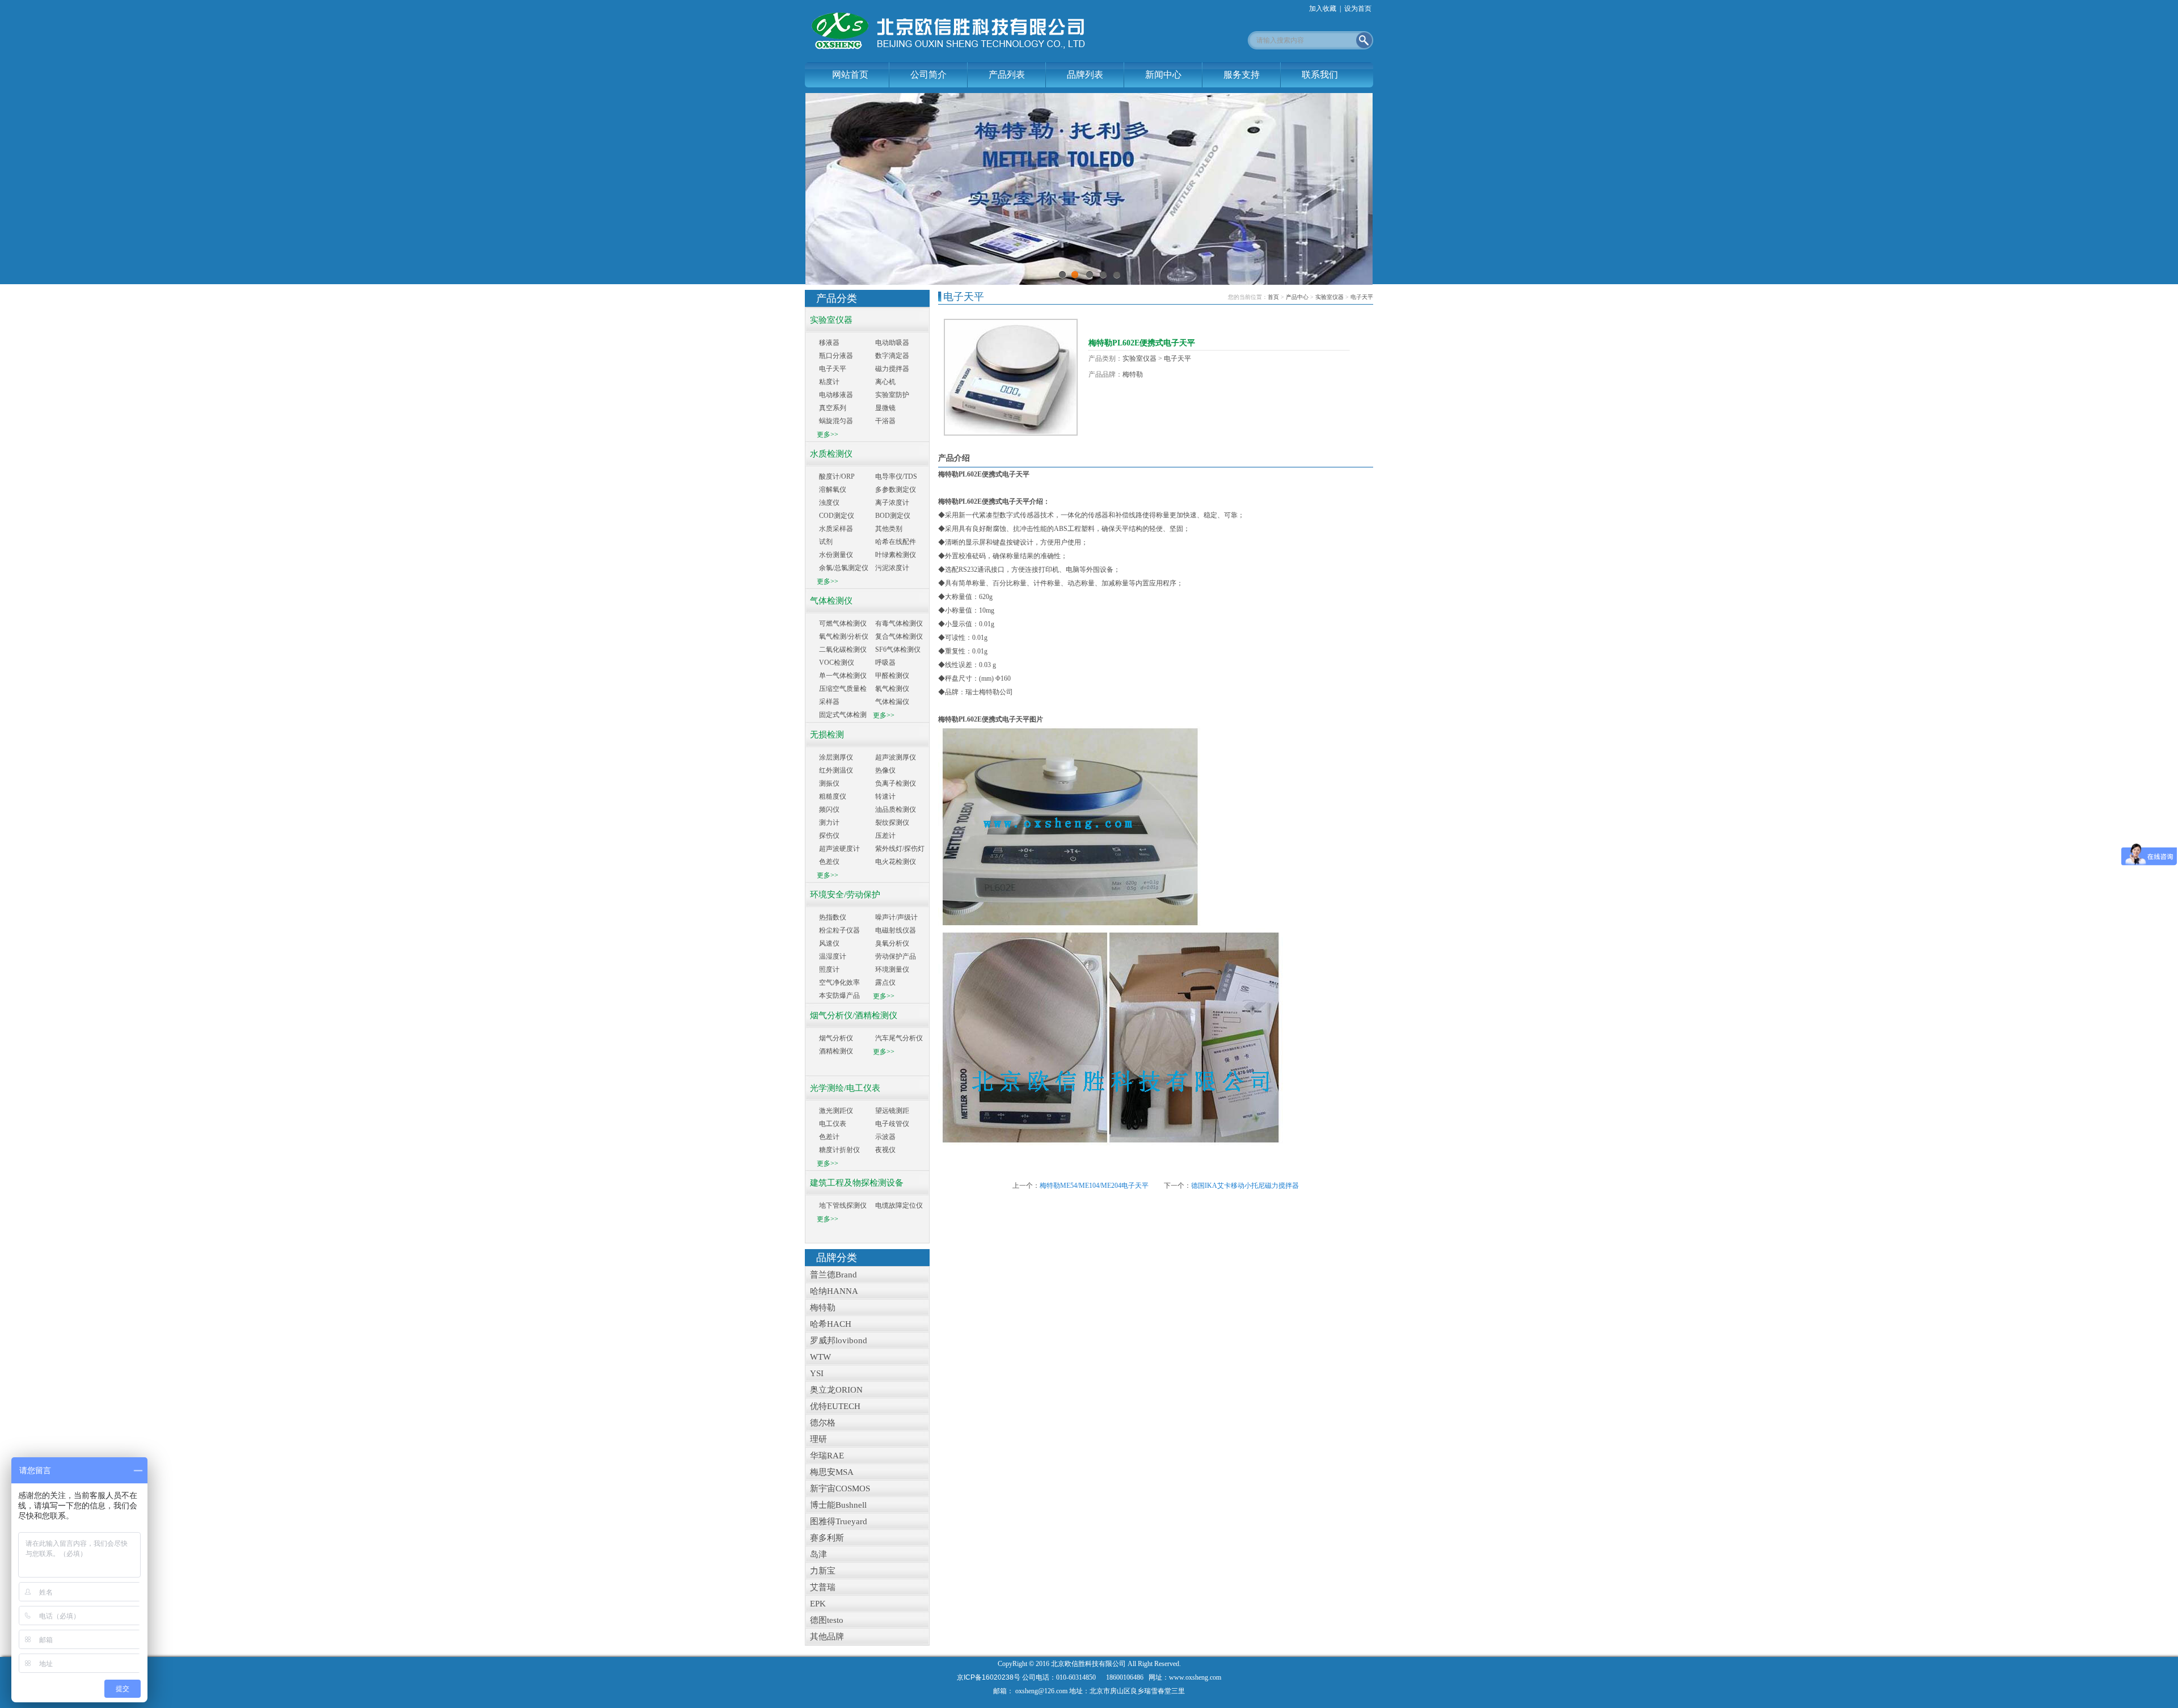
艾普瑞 (820, 1587)
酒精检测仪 (836, 1051)
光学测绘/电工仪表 (843, 1088)
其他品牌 (825, 1637)
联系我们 (1320, 75)
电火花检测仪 (896, 862)
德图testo (824, 1620)
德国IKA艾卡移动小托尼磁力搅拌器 (1245, 1186)
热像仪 (885, 770)
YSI (814, 1373)
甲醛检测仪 (892, 676)
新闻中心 (1163, 75)
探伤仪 (829, 836)
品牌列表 (1085, 75)
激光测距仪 (836, 1111)
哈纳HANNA (832, 1291)
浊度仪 (829, 503)
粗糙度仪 (833, 796)
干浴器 (885, 421)
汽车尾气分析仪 (899, 1038)
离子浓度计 (892, 503)
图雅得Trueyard (836, 1521)
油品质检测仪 (896, 809)
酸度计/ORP (837, 476)
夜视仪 (885, 1150)
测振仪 (829, 783)
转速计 (885, 796)
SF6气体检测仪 (898, 650)
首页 (1273, 297)
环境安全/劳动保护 (843, 895)
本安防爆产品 (839, 996)
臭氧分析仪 (892, 943)
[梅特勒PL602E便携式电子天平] (1011, 377)
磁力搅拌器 (892, 369)
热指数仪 (833, 917)
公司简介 (928, 75)
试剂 (826, 542)
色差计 (829, 1137)
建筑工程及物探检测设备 (854, 1183)
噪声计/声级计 (896, 917)
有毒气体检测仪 (899, 623)
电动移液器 (836, 395)
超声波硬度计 (839, 849)
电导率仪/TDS (896, 476)
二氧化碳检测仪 (843, 650)
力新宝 (820, 1571)
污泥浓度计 (892, 568)
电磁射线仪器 (896, 930)
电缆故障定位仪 (899, 1205)
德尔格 (820, 1423)
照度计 (829, 969)
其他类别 (889, 529)
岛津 (816, 1554)
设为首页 (1358, 9)
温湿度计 (833, 956)
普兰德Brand (831, 1275)
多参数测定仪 (896, 490)
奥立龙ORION (834, 1390)
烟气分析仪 (836, 1038)
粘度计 (829, 382)
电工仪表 (833, 1124)
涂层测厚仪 (836, 757)
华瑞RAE (825, 1456)
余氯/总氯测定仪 (844, 568)
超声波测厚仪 (896, 757)
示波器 (885, 1137)
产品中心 (1297, 297)
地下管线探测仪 (843, 1205)
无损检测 (825, 735)
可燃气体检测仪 (843, 623)
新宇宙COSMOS (838, 1488)
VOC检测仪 (837, 663)
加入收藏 (1323, 9)
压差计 (885, 836)
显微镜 (885, 408)
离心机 (885, 382)
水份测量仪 (836, 555)
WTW (818, 1357)
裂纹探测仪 (892, 823)
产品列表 (1007, 75)
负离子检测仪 (896, 783)
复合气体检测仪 (899, 636)
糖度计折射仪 (839, 1150)
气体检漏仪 (892, 702)
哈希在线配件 (896, 542)
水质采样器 (836, 529)
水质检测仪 (829, 454)
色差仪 (829, 862)
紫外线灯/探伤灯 (900, 849)
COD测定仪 (837, 516)
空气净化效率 (839, 982)
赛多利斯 (825, 1538)
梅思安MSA (830, 1472)
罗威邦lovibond (836, 1340)
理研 (816, 1439)
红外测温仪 (836, 770)
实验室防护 (892, 395)
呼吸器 (885, 663)
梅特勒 (820, 1308)
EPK (816, 1604)
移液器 (829, 343)
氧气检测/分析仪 (844, 636)
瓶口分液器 (836, 356)
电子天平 (833, 369)
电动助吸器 (892, 343)
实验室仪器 (829, 320)
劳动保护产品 (896, 956)
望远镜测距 (892, 1111)
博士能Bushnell (836, 1505)
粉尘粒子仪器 (839, 930)
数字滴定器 (892, 356)
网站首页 (850, 75)
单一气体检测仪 (843, 676)
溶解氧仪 (833, 490)
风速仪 (829, 943)
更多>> (828, 435)
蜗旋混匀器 (836, 421)
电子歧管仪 (892, 1124)
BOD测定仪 (893, 516)
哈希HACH (828, 1324)
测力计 (829, 823)
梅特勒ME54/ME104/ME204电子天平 (1094, 1186)
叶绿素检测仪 (896, 555)
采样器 (829, 702)
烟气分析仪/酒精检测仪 (851, 1015)
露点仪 (885, 982)
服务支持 (1242, 75)
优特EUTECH (833, 1406)
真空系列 (833, 408)
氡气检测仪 (892, 689)
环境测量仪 (892, 969)
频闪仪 (829, 809)
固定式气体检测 (843, 715)
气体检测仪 (829, 601)
